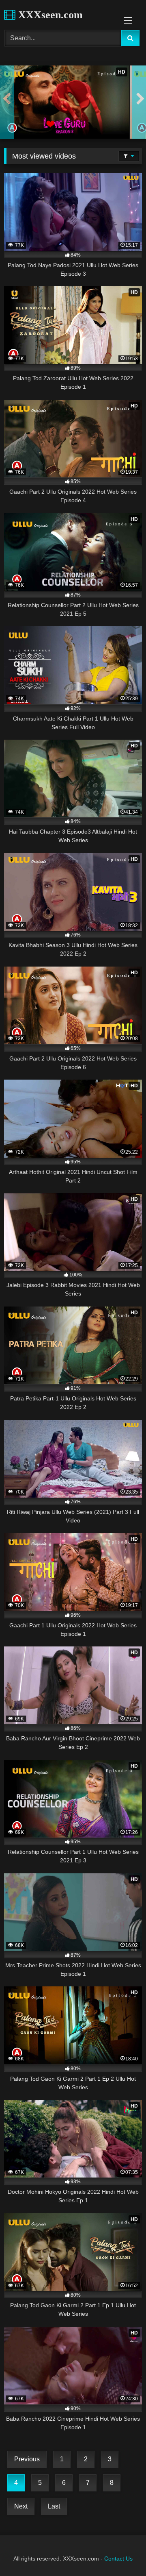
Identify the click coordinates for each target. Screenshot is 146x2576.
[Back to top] (121, 2552)
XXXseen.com (49, 15)
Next (21, 2506)
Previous (27, 2459)
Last (54, 2506)
